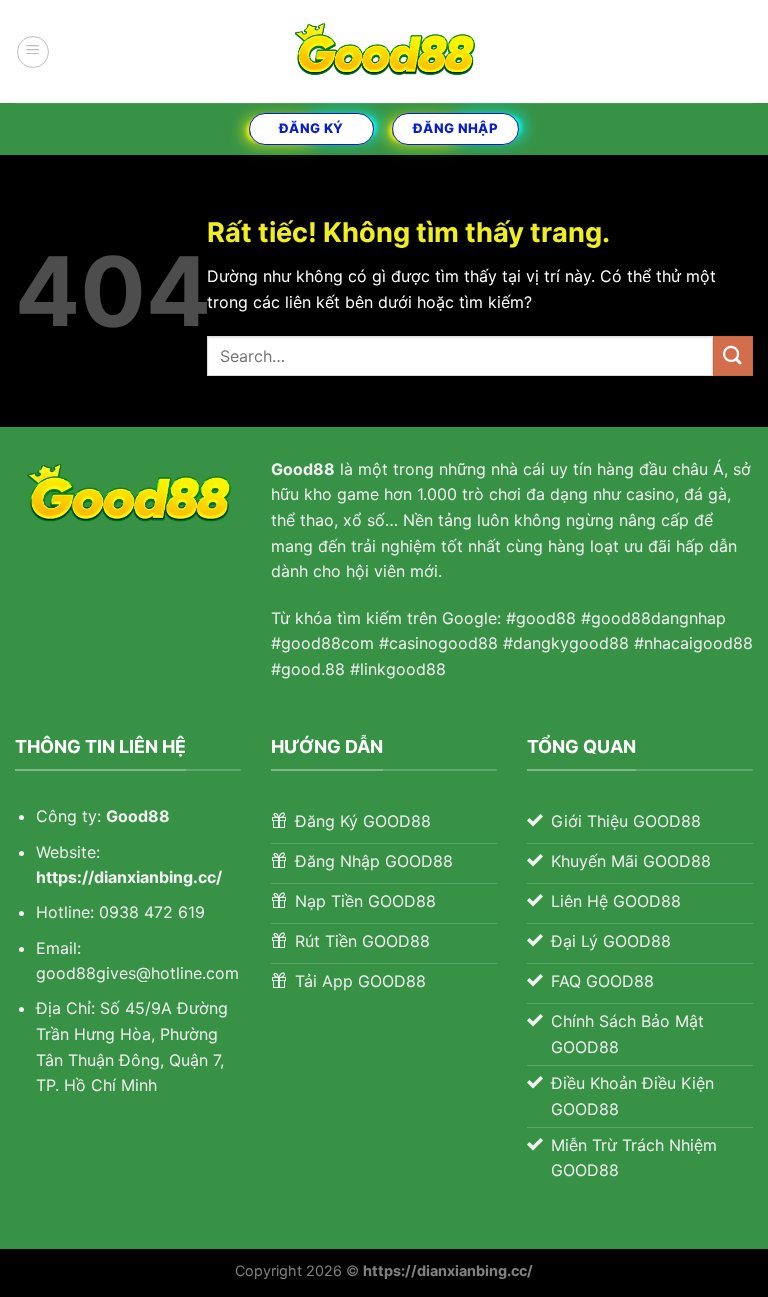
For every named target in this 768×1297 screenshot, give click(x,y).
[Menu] (33, 52)
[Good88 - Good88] (384, 51)
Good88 (138, 816)
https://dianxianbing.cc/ (129, 877)
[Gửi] (733, 355)
